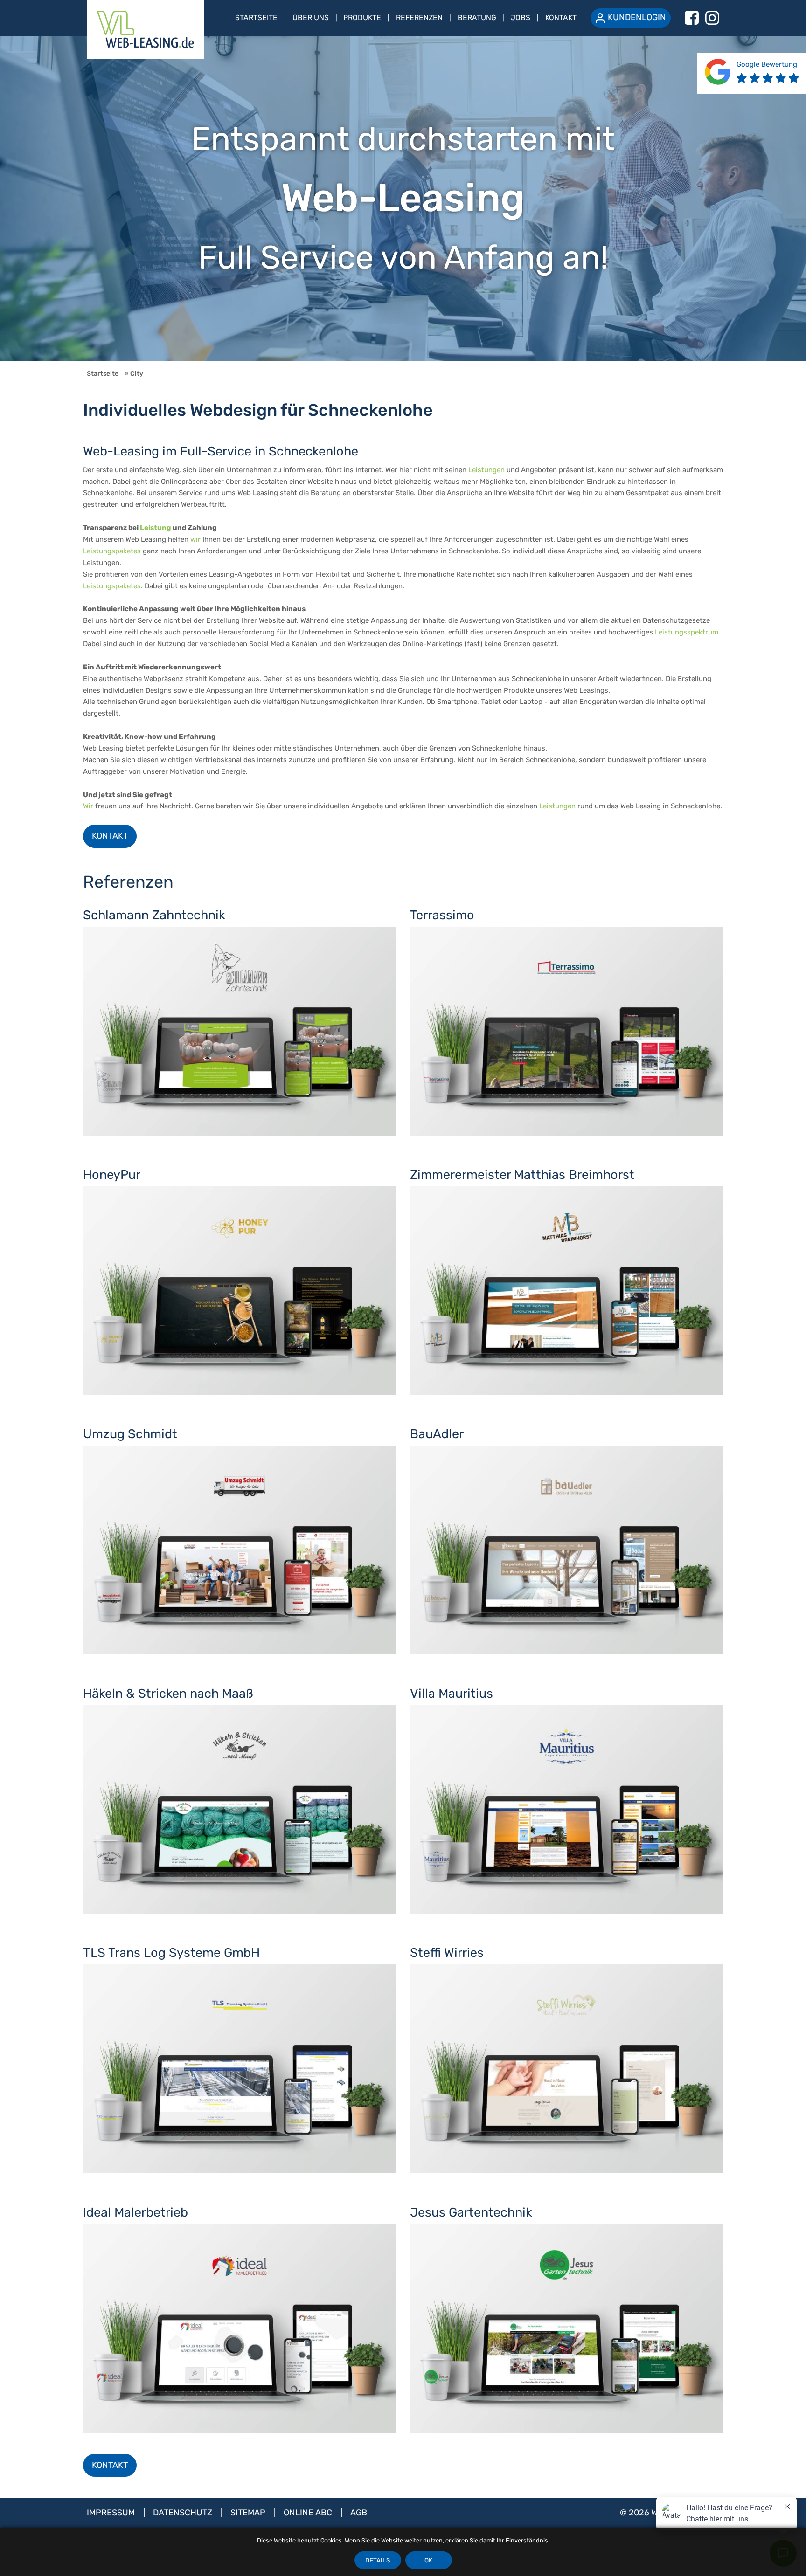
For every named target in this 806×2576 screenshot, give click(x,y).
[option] (403, 199)
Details (378, 2560)
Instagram (712, 18)
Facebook (692, 18)
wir (195, 539)
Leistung (156, 528)
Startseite (256, 17)
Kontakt (561, 17)
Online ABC (309, 2513)
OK (428, 2560)
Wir (88, 806)
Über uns (311, 17)
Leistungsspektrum (687, 632)
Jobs (521, 17)
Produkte (362, 17)
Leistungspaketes (112, 551)
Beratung (477, 17)
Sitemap (249, 2513)
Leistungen (486, 470)
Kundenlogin (637, 17)
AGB (359, 2513)
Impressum (112, 2513)
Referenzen (419, 17)
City (137, 373)
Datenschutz (184, 2513)
